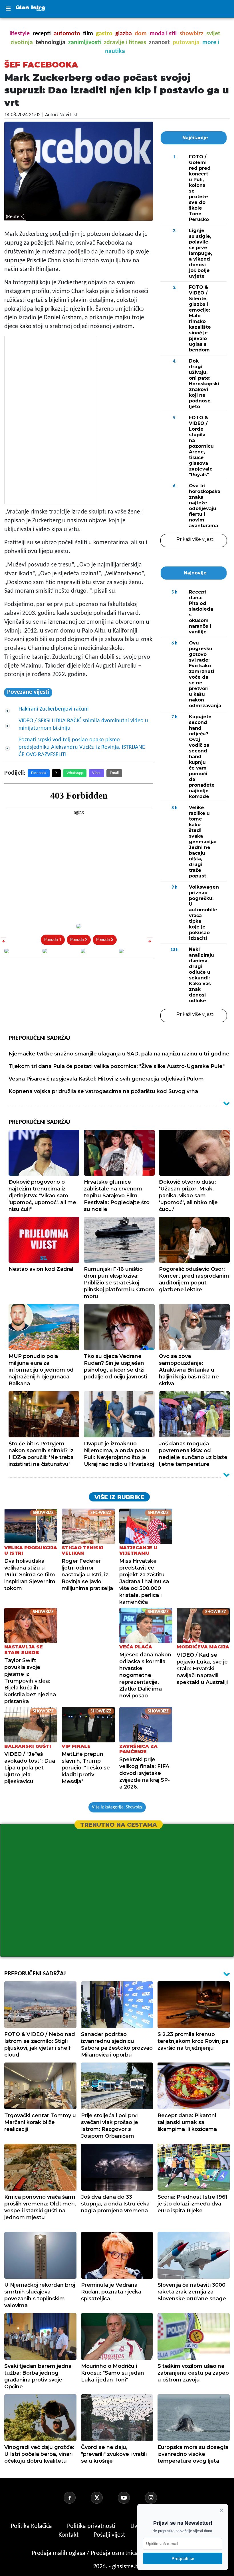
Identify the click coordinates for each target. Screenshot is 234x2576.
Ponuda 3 (105, 940)
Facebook (39, 773)
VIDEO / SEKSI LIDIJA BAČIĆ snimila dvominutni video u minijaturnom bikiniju (83, 725)
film (88, 34)
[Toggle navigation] (8, 9)
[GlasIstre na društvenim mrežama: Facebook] (76, 2498)
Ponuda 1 (53, 940)
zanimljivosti (85, 43)
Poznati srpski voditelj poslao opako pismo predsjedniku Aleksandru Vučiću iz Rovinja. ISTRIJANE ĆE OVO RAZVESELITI (82, 747)
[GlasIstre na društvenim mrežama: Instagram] (158, 2498)
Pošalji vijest (110, 2535)
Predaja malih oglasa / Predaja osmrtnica (85, 2553)
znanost (159, 43)
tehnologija (51, 43)
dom (141, 34)
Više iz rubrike (119, 1497)
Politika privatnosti (91, 2526)
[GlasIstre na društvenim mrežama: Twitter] (104, 2498)
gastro (104, 34)
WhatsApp (75, 773)
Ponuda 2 (79, 940)
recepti (42, 34)
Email (114, 773)
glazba (124, 34)
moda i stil (163, 34)
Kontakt (69, 2535)
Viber (96, 773)
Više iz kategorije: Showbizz (117, 1807)
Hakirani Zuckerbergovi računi (54, 709)
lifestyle (20, 34)
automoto (67, 34)
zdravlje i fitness (125, 43)
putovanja (186, 43)
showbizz (191, 34)
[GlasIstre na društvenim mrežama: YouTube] (131, 2498)
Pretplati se (183, 2558)
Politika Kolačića (32, 2526)
